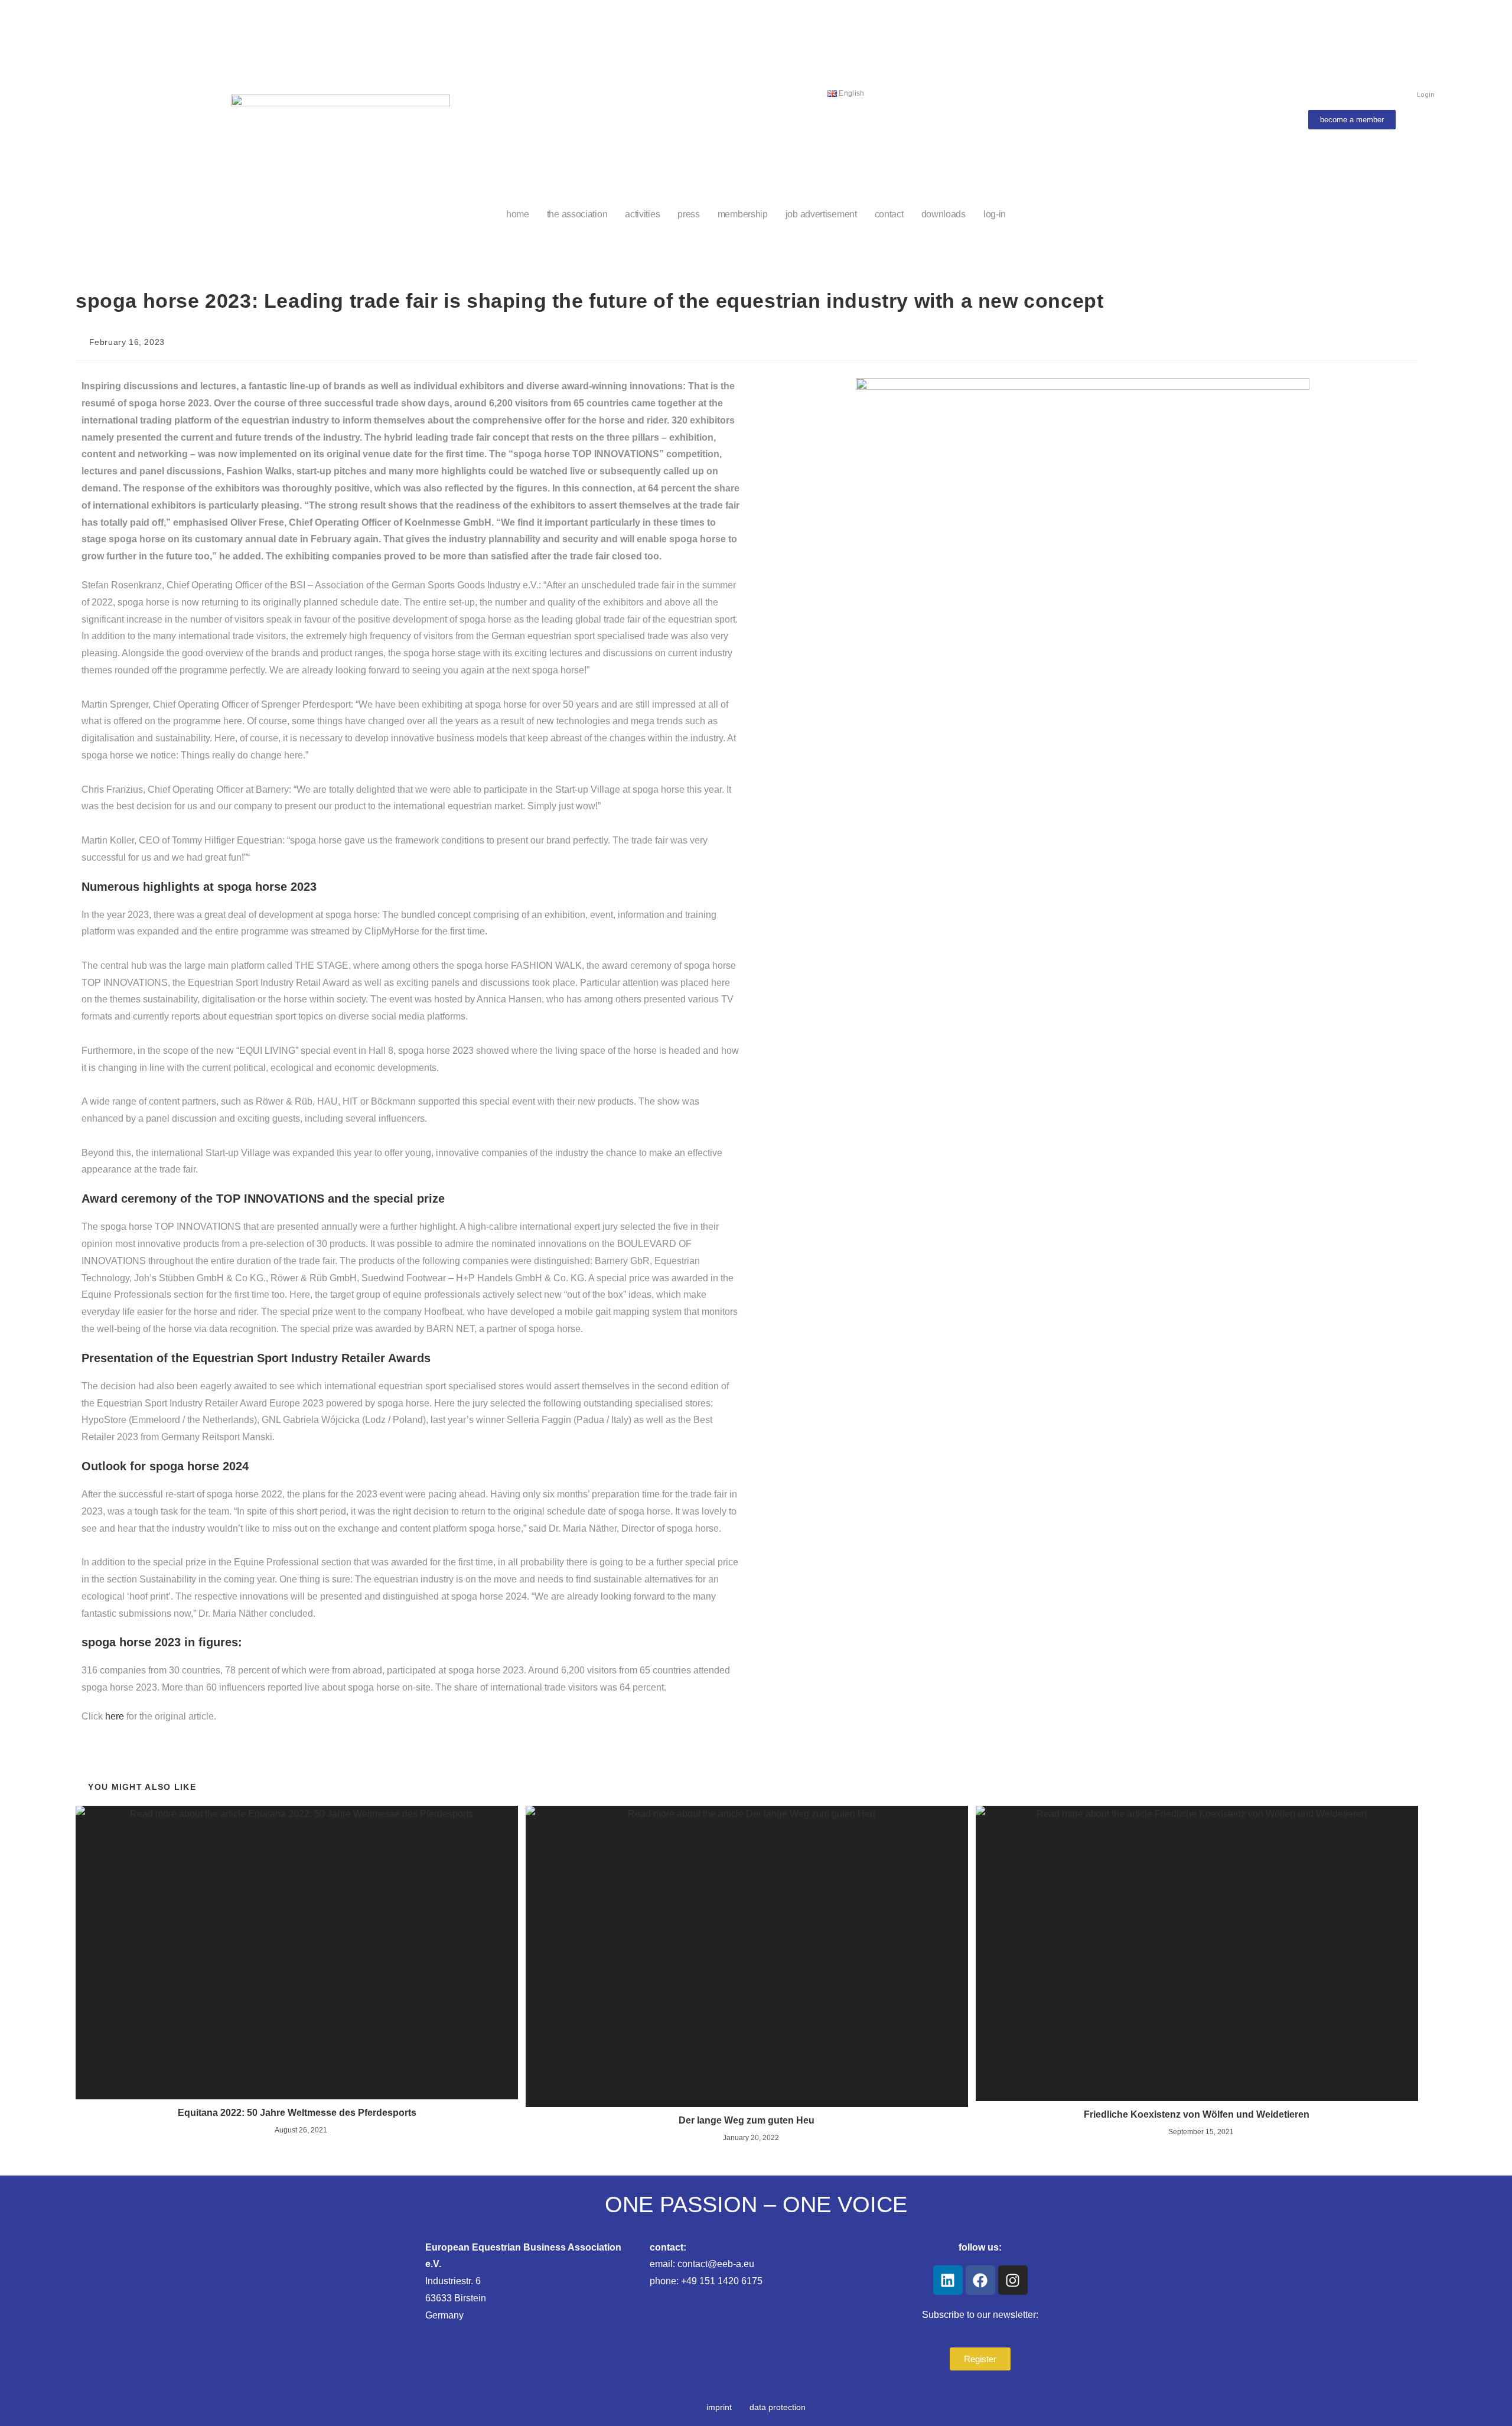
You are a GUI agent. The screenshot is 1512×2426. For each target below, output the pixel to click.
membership (743, 214)
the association (577, 214)
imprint (719, 2407)
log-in (995, 214)
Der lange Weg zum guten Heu (747, 2120)
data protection (778, 2407)
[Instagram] (1013, 2280)
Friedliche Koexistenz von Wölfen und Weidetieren (1197, 2114)
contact (889, 214)
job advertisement (821, 214)
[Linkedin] (948, 2280)
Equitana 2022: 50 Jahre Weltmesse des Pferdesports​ (297, 2113)
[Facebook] (980, 2280)
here (115, 1716)
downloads (944, 214)
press (689, 214)
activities (642, 214)
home (518, 214)
